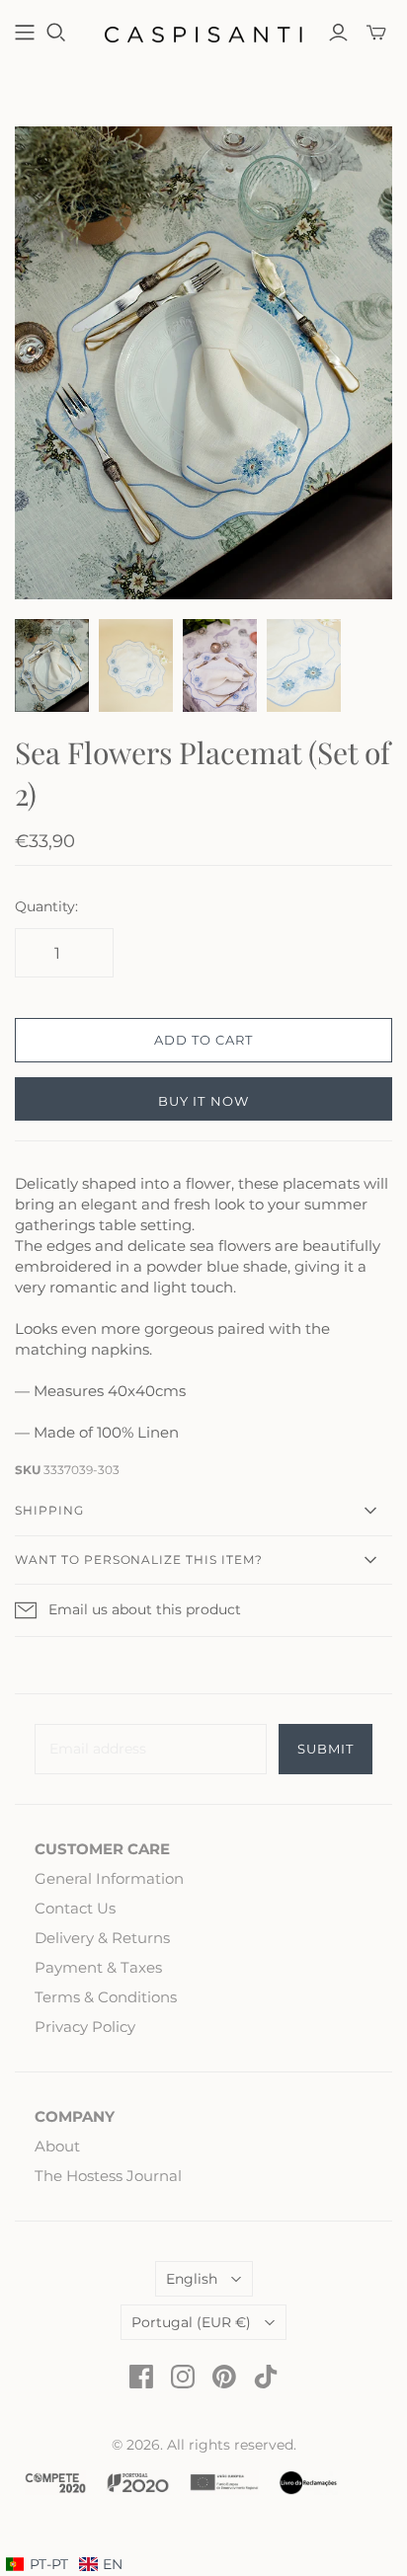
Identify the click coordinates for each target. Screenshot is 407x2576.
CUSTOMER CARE (102, 1849)
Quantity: (46, 906)
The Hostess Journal (108, 2176)
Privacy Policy (85, 2027)
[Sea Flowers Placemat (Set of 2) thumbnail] (52, 665)
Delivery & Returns (102, 1938)
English (192, 2279)
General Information (109, 1878)
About (57, 2146)
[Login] (338, 33)
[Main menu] (25, 33)
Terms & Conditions (106, 1997)
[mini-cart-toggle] (376, 33)
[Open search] (56, 33)
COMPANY (75, 2116)
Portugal (191, 2322)
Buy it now (203, 1101)
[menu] (64, 2565)
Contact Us (75, 1908)
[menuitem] (101, 2565)
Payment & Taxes (98, 1967)
